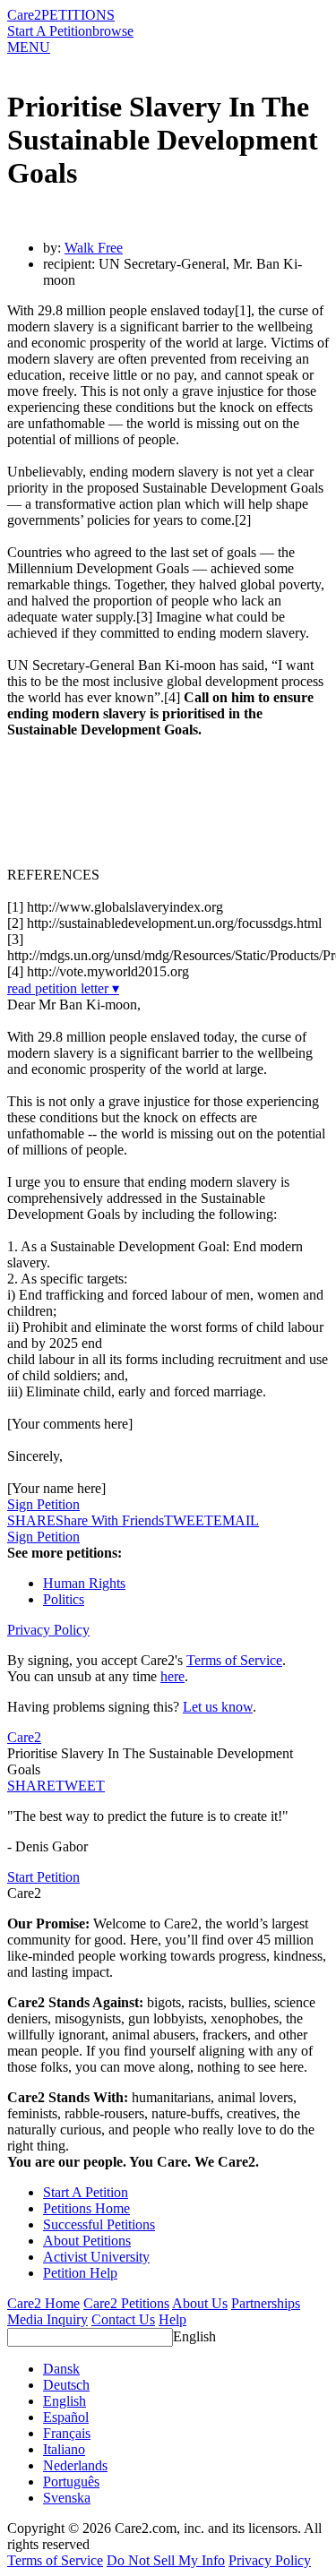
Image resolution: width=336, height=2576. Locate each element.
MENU (29, 47)
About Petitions (87, 2241)
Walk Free (94, 248)
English (194, 2336)
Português (71, 2482)
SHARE (31, 1786)
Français (67, 2433)
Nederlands (75, 2465)
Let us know (218, 1707)
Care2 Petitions (126, 2303)
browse (113, 31)
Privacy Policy (48, 1630)
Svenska (67, 2498)
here (172, 1676)
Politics (64, 1599)
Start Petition (43, 1877)
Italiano (64, 2449)
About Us (200, 2303)
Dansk (61, 2369)
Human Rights (84, 1583)
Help (172, 2319)
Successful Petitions (99, 2224)
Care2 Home (43, 2303)
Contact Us (123, 2319)
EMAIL (236, 1520)
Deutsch (66, 2385)
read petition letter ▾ (63, 988)
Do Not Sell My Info (166, 2560)
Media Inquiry (47, 2319)
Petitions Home (86, 2208)
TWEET (189, 1520)
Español (66, 2417)
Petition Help (80, 2273)
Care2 (24, 15)
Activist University (96, 2257)
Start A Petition (50, 31)
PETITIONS (78, 15)
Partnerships (266, 2303)
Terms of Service (234, 1660)
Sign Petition (43, 1504)
